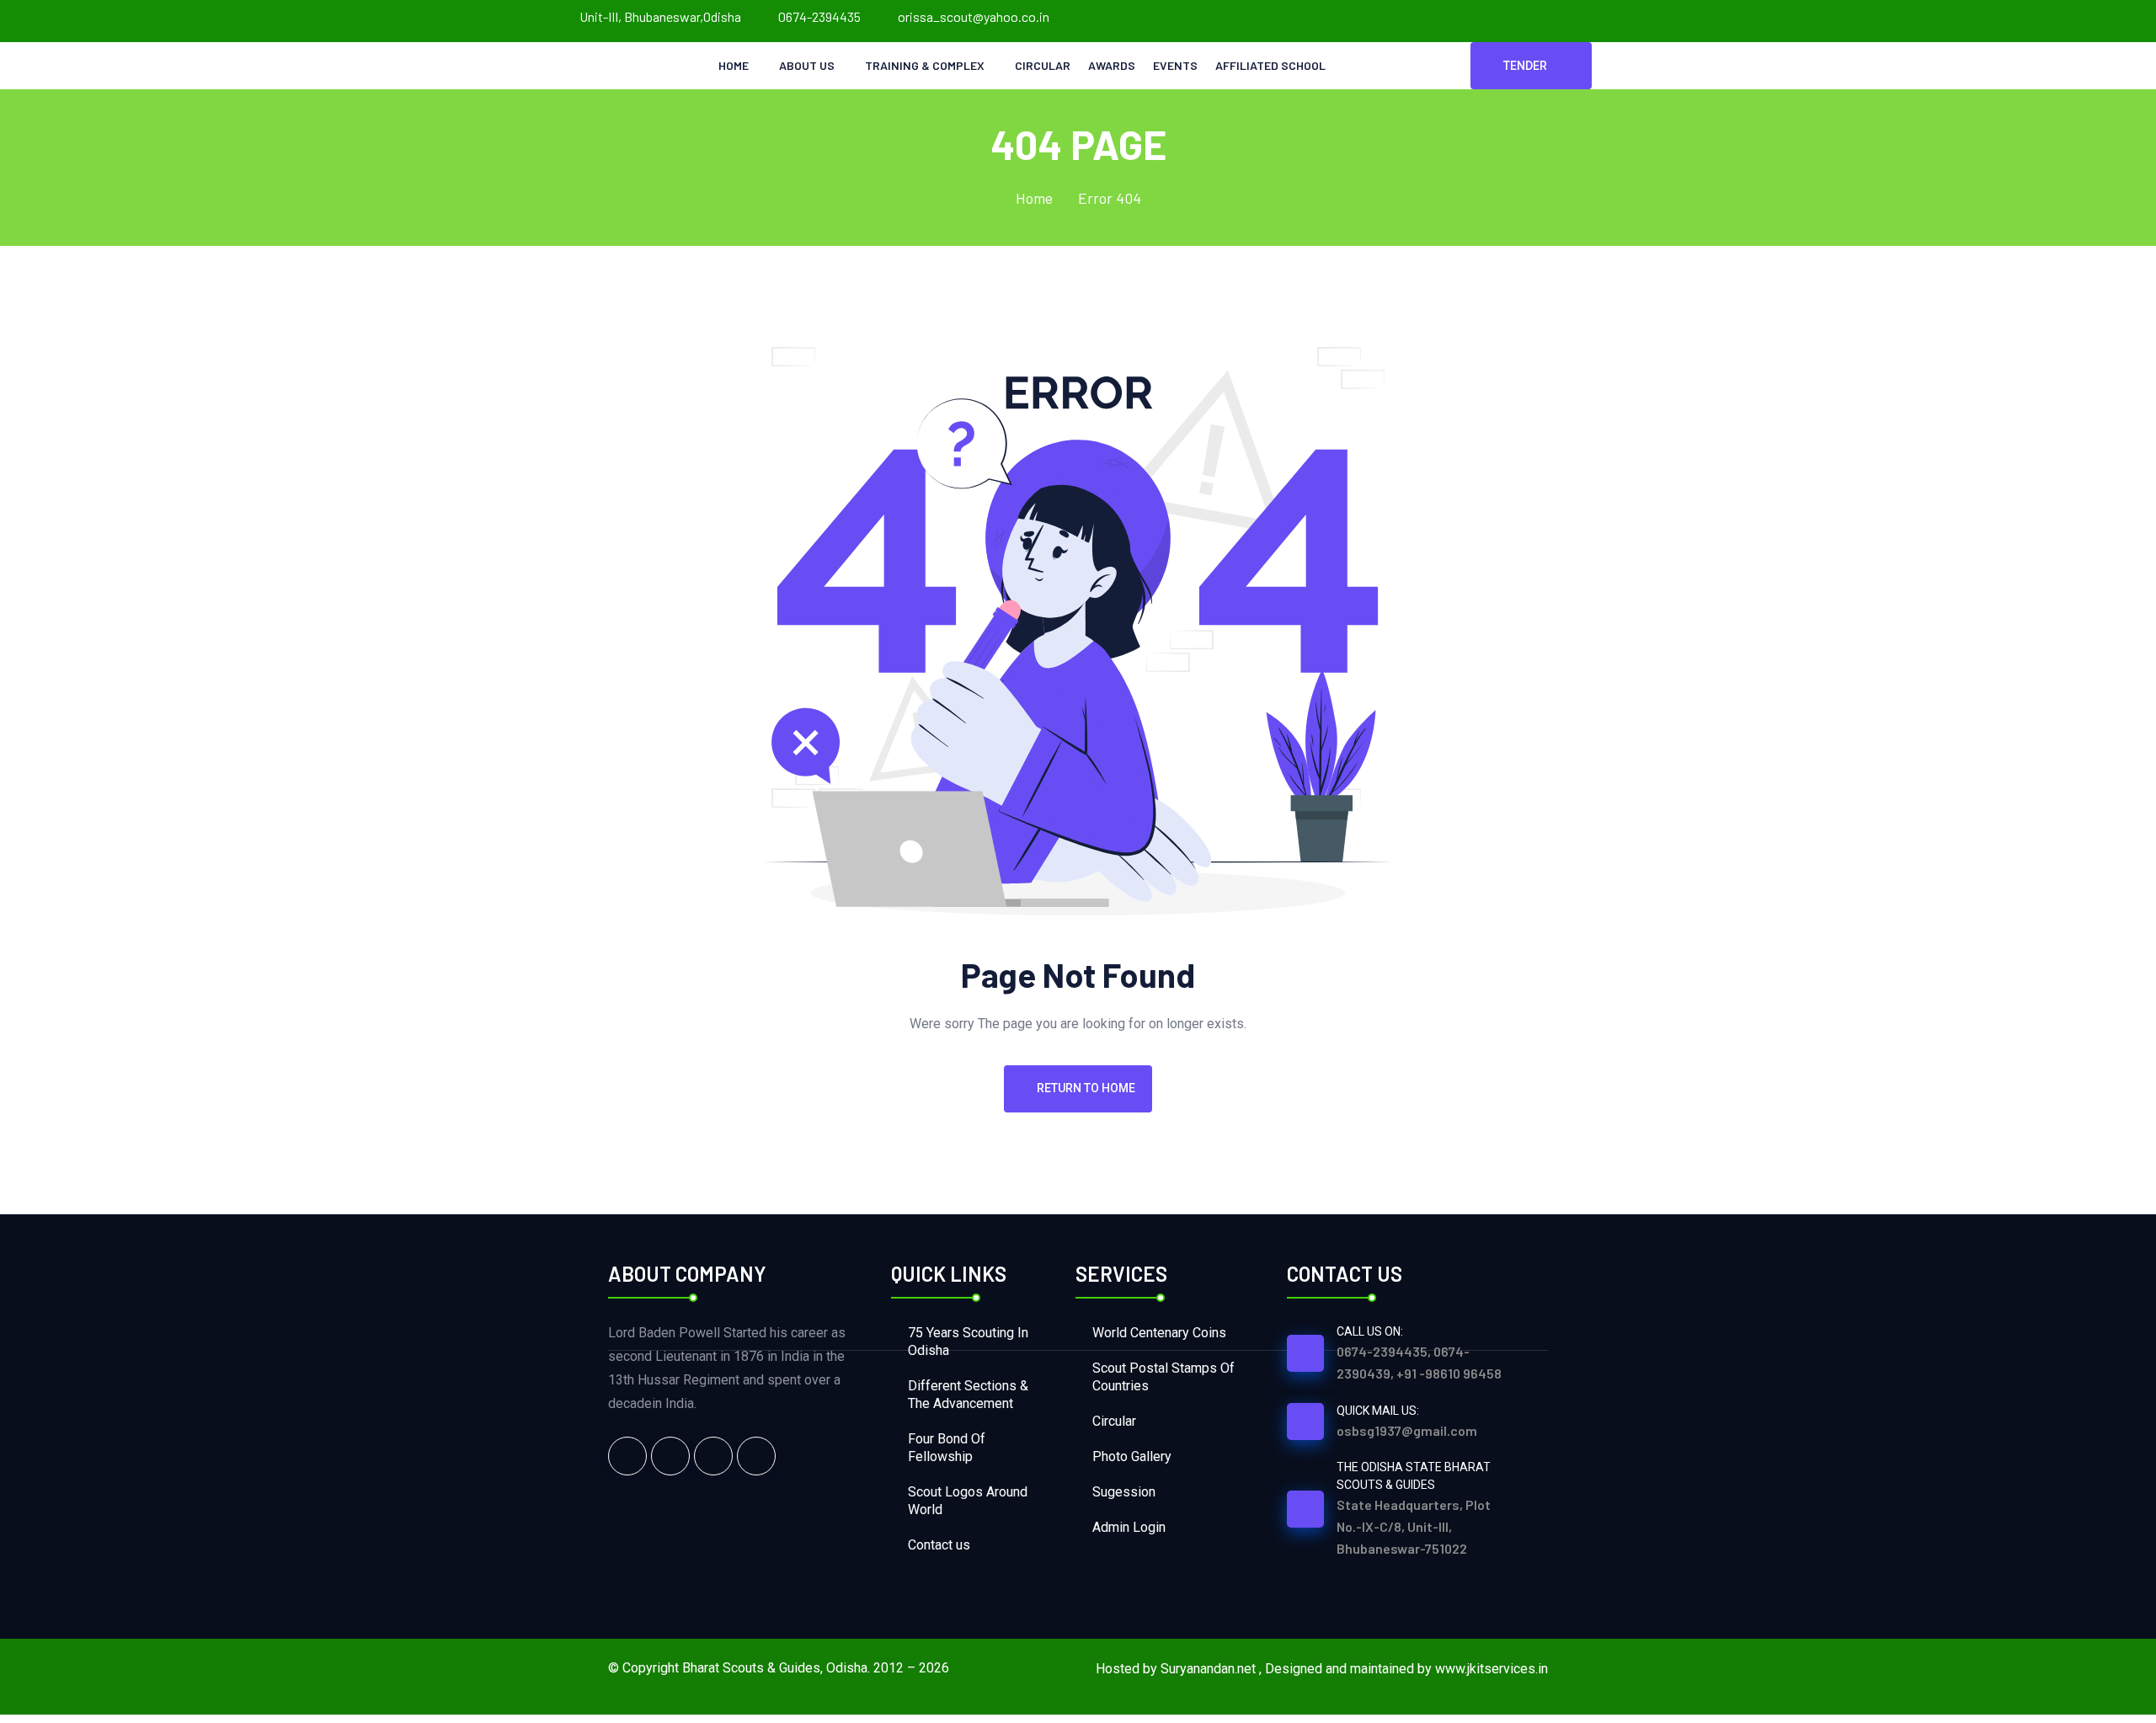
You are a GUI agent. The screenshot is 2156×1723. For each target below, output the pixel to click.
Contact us (939, 1545)
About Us (807, 65)
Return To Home (1086, 1088)
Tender (1525, 66)
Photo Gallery (1132, 1456)
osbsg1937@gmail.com (1407, 1430)
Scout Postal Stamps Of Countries (1163, 1377)
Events (1175, 65)
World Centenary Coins (1159, 1333)
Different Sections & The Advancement (968, 1395)
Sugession (1124, 1492)
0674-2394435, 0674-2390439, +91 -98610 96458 (1419, 1362)
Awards (1112, 65)
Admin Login (1129, 1527)
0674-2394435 (819, 16)
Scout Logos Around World (968, 1501)
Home (734, 65)
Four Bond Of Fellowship (947, 1448)
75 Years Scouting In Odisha (968, 1342)
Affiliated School (1270, 65)
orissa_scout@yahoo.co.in (974, 16)
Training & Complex (925, 65)
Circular (1043, 65)
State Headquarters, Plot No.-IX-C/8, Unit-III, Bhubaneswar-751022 (1414, 1526)
